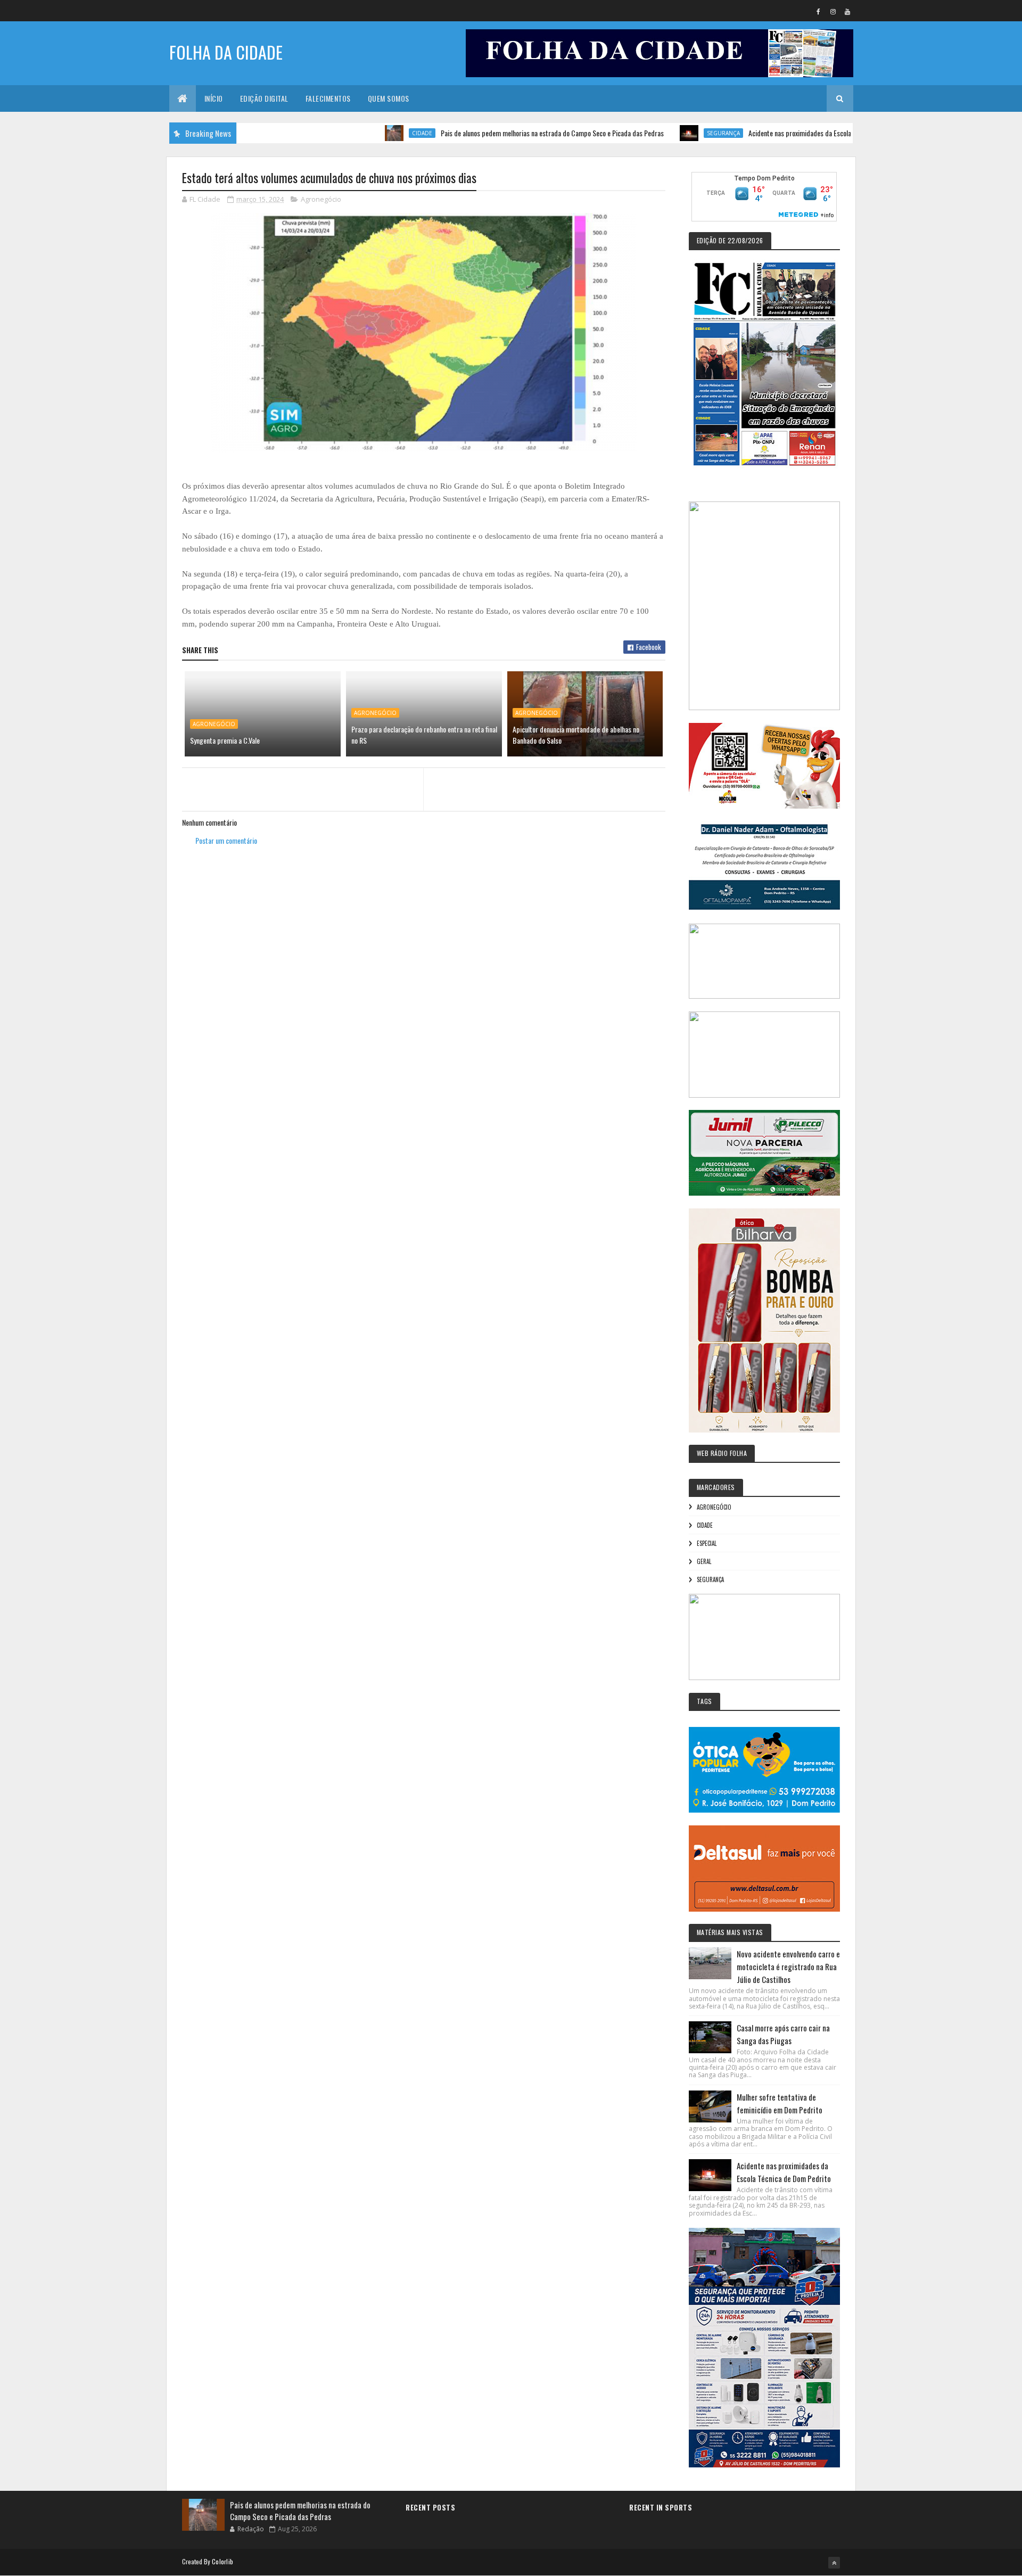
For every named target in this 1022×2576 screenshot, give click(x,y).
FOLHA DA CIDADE (226, 52)
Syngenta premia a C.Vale (225, 740)
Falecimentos (328, 98)
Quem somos (389, 98)
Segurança (655, 133)
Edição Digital (264, 98)
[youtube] (847, 11)
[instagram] (833, 11)
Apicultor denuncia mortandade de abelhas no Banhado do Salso (576, 735)
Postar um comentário (226, 840)
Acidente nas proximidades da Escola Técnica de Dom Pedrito (765, 133)
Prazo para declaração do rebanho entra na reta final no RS (424, 735)
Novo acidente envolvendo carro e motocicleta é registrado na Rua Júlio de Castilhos (788, 1966)
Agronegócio (321, 199)
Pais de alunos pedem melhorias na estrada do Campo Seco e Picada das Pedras (484, 133)
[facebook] (819, 11)
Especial (707, 1543)
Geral (704, 1561)
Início (214, 98)
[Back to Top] (834, 2563)
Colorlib (222, 2561)
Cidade (353, 133)
